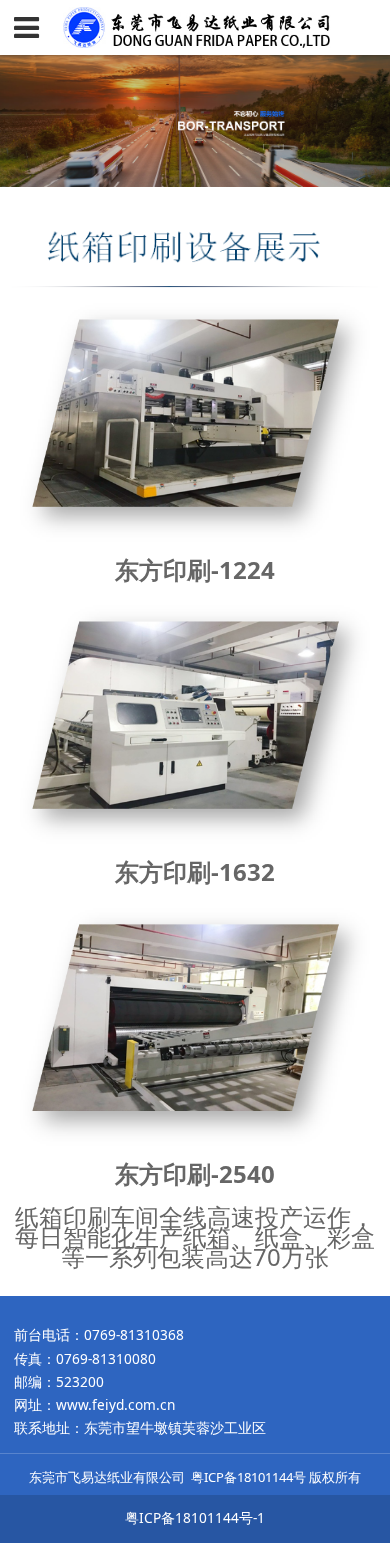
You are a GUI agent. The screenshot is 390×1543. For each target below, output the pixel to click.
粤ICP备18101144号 (248, 1477)
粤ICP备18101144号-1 (195, 1517)
